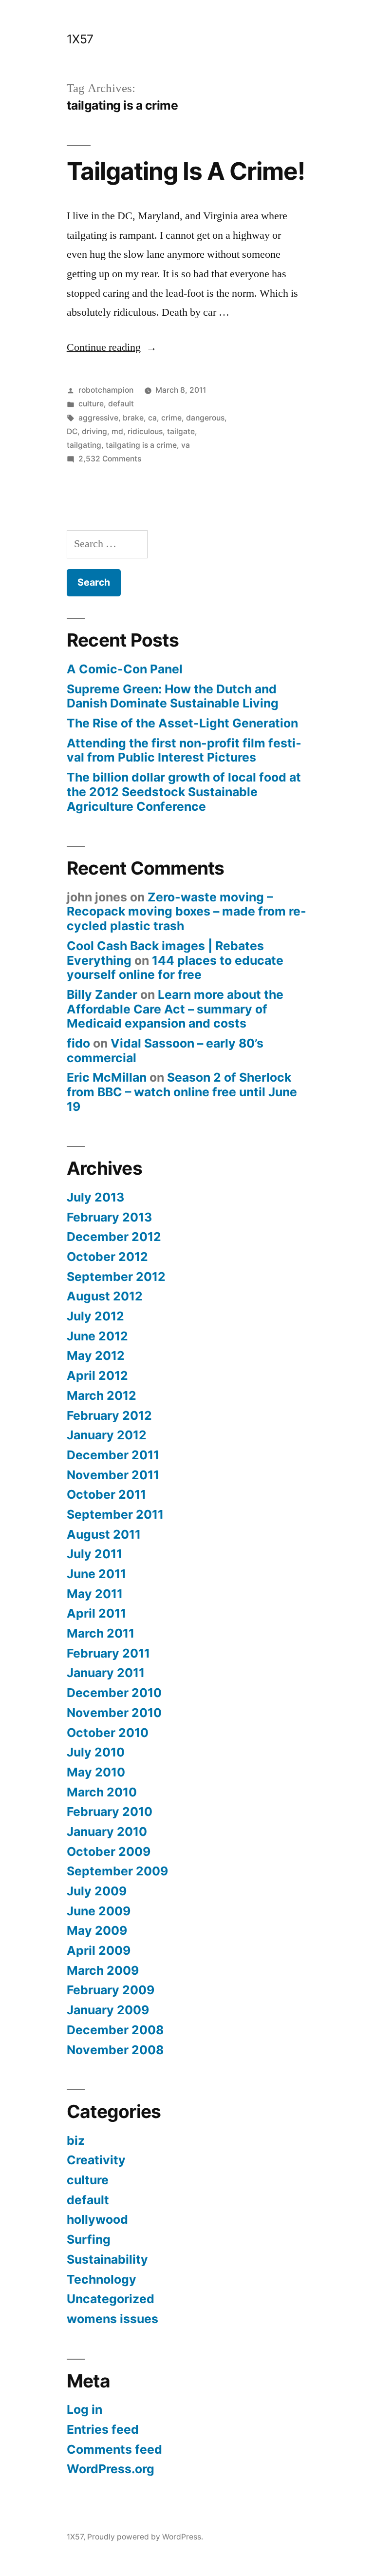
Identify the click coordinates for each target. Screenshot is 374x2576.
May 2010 (96, 1772)
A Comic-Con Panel (125, 669)
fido (78, 1043)
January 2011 (106, 1673)
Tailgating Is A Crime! (186, 171)
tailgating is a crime (141, 445)
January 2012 (107, 1435)
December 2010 (114, 1693)
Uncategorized (111, 2299)
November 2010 (114, 1713)
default (121, 404)
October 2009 (109, 1851)
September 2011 (115, 1514)
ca (152, 418)
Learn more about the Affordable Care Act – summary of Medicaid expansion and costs (175, 1009)
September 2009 (117, 1871)
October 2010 (108, 1733)
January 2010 (107, 1832)
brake (133, 418)
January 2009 (108, 2010)
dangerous (205, 418)
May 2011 (95, 1594)
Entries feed (103, 2429)
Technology (102, 2279)
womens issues (112, 2319)
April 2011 (96, 1613)
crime (171, 418)
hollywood (97, 2219)
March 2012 (102, 1395)
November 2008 (115, 2050)
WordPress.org (111, 2469)
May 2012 (96, 1355)
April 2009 (99, 1950)
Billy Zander (102, 994)
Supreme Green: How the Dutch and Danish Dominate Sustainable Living (173, 696)
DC (72, 431)
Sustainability (107, 2259)
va (186, 445)
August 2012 (105, 1296)
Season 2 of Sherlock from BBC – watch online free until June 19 (182, 1092)
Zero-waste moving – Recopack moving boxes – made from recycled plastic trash (187, 911)
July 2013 (95, 1197)
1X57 (80, 39)
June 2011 (96, 1574)
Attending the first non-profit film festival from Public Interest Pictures (184, 750)
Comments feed (114, 2449)
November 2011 (113, 1475)
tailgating (84, 445)
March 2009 (103, 1970)
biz (76, 2140)
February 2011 (108, 1653)
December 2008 (115, 2030)
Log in (84, 2409)
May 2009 (97, 1930)
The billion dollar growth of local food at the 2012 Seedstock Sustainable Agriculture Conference (184, 792)
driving (94, 431)
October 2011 (106, 1494)
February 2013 (109, 1217)
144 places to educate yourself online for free (175, 968)
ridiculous (145, 431)
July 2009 (97, 1891)
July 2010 (96, 1752)
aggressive (98, 418)
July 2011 (94, 1554)
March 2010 (102, 1792)
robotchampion (106, 390)
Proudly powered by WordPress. (145, 2537)
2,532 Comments (110, 459)
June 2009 (99, 1911)
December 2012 (114, 1237)
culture (91, 404)
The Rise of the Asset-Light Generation (182, 723)
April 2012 (97, 1375)
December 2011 (113, 1455)
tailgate (181, 431)
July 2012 (95, 1316)
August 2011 (104, 1534)
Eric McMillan (107, 1077)
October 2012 (107, 1257)
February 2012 (109, 1415)
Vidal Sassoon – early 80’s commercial (165, 1050)
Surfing (89, 2239)
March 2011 (101, 1633)
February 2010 (110, 1812)
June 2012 (97, 1336)
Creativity (96, 2160)
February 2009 (111, 1990)
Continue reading (112, 347)
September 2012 (116, 1277)
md (117, 431)
